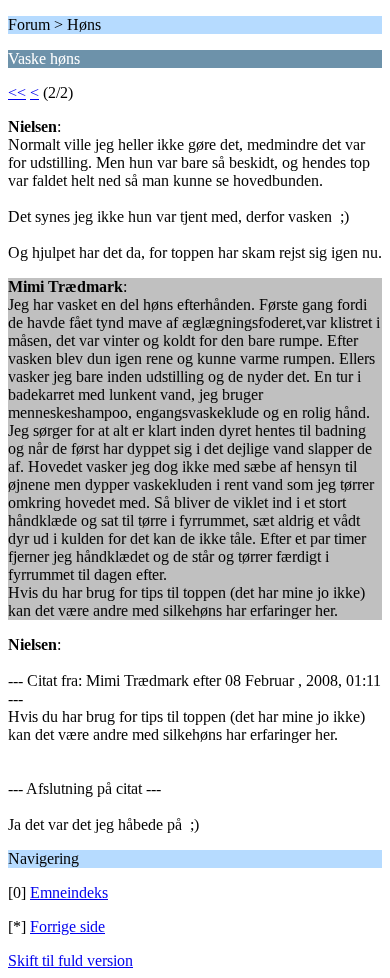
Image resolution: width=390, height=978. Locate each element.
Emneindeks (69, 892)
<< (17, 92)
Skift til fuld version (70, 960)
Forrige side (67, 926)
